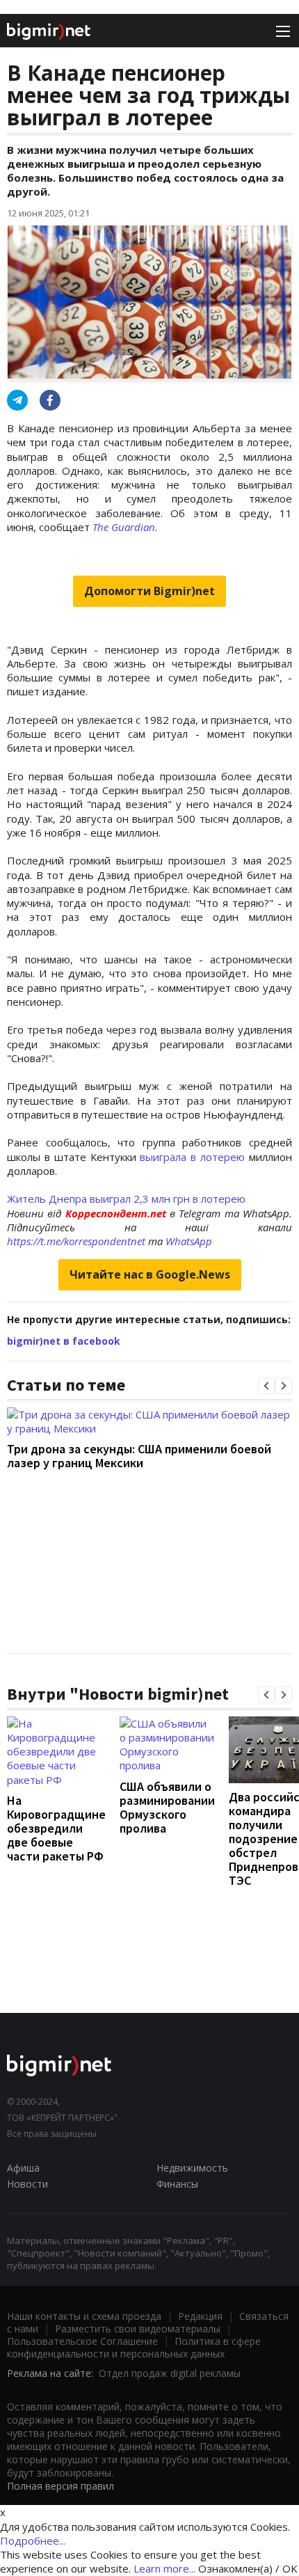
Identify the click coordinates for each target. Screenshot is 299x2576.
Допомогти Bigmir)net (149, 591)
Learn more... (164, 2568)
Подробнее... (33, 2541)
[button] (266, 1386)
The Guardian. (125, 527)
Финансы (177, 2184)
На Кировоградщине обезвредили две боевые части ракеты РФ (56, 1828)
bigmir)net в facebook (64, 1341)
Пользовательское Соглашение (82, 2341)
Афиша (23, 2168)
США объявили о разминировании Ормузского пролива (167, 1807)
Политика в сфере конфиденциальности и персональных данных (134, 2347)
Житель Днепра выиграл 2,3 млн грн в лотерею (126, 1199)
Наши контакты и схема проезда (84, 2316)
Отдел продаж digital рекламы (170, 2373)
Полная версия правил (60, 2486)
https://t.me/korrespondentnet (76, 1241)
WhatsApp (189, 1241)
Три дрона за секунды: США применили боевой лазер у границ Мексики (139, 1456)
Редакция (200, 2316)
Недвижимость (192, 2168)
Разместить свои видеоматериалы (138, 2329)
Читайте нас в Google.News (150, 1274)
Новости (27, 2184)
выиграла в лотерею (192, 1157)
